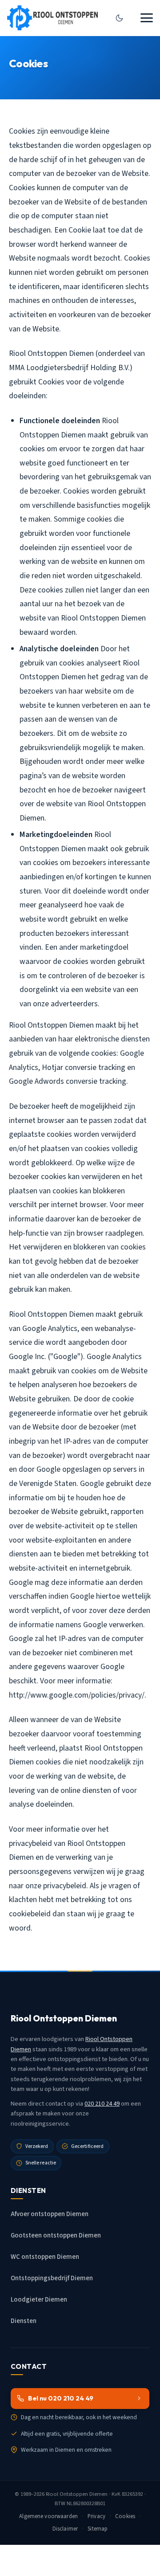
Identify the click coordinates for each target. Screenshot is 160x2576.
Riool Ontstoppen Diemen (77, 2494)
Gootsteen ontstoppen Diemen (56, 2235)
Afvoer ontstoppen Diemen (50, 2214)
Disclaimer (65, 2529)
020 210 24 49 (102, 2104)
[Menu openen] (147, 18)
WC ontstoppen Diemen (45, 2257)
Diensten (24, 2321)
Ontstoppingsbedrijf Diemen (52, 2278)
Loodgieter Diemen (39, 2300)
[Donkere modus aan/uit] (119, 18)
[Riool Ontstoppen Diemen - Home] (52, 18)
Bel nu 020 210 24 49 (61, 2398)
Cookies (125, 2516)
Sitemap (98, 2529)
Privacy (96, 2516)
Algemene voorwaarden (48, 2516)
